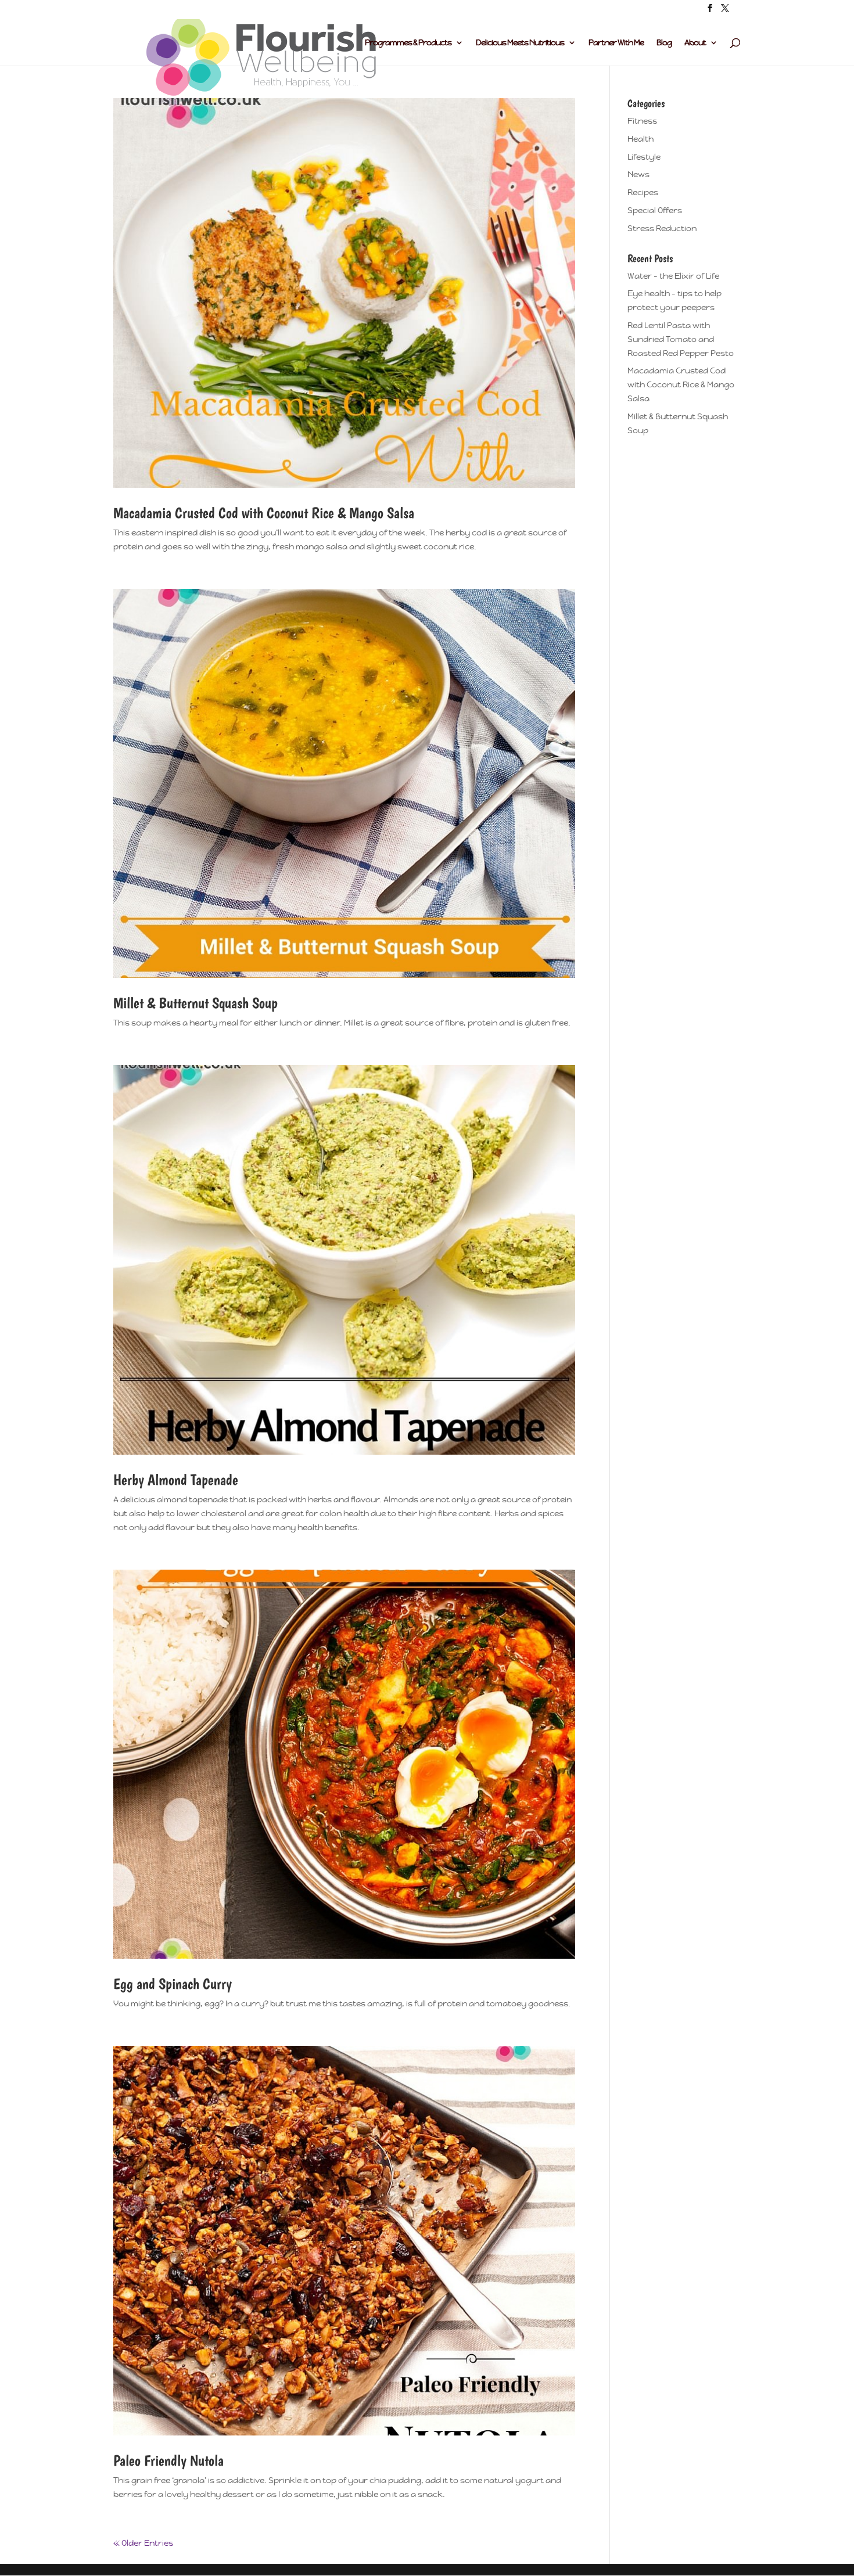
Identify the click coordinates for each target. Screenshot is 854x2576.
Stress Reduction (662, 228)
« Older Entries (143, 2543)
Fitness (642, 121)
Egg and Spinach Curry (173, 1983)
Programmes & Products (408, 43)
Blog (664, 43)
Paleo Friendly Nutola (168, 2460)
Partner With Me (616, 43)
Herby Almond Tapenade (176, 1479)
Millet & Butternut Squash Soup (195, 1003)
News (638, 174)
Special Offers (655, 210)
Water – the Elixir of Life (673, 276)
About (695, 43)
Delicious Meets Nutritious (520, 43)
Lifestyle (644, 157)
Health (640, 139)
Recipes (643, 192)
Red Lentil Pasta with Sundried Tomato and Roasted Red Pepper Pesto (681, 339)
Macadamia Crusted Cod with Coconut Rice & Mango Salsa (264, 512)
